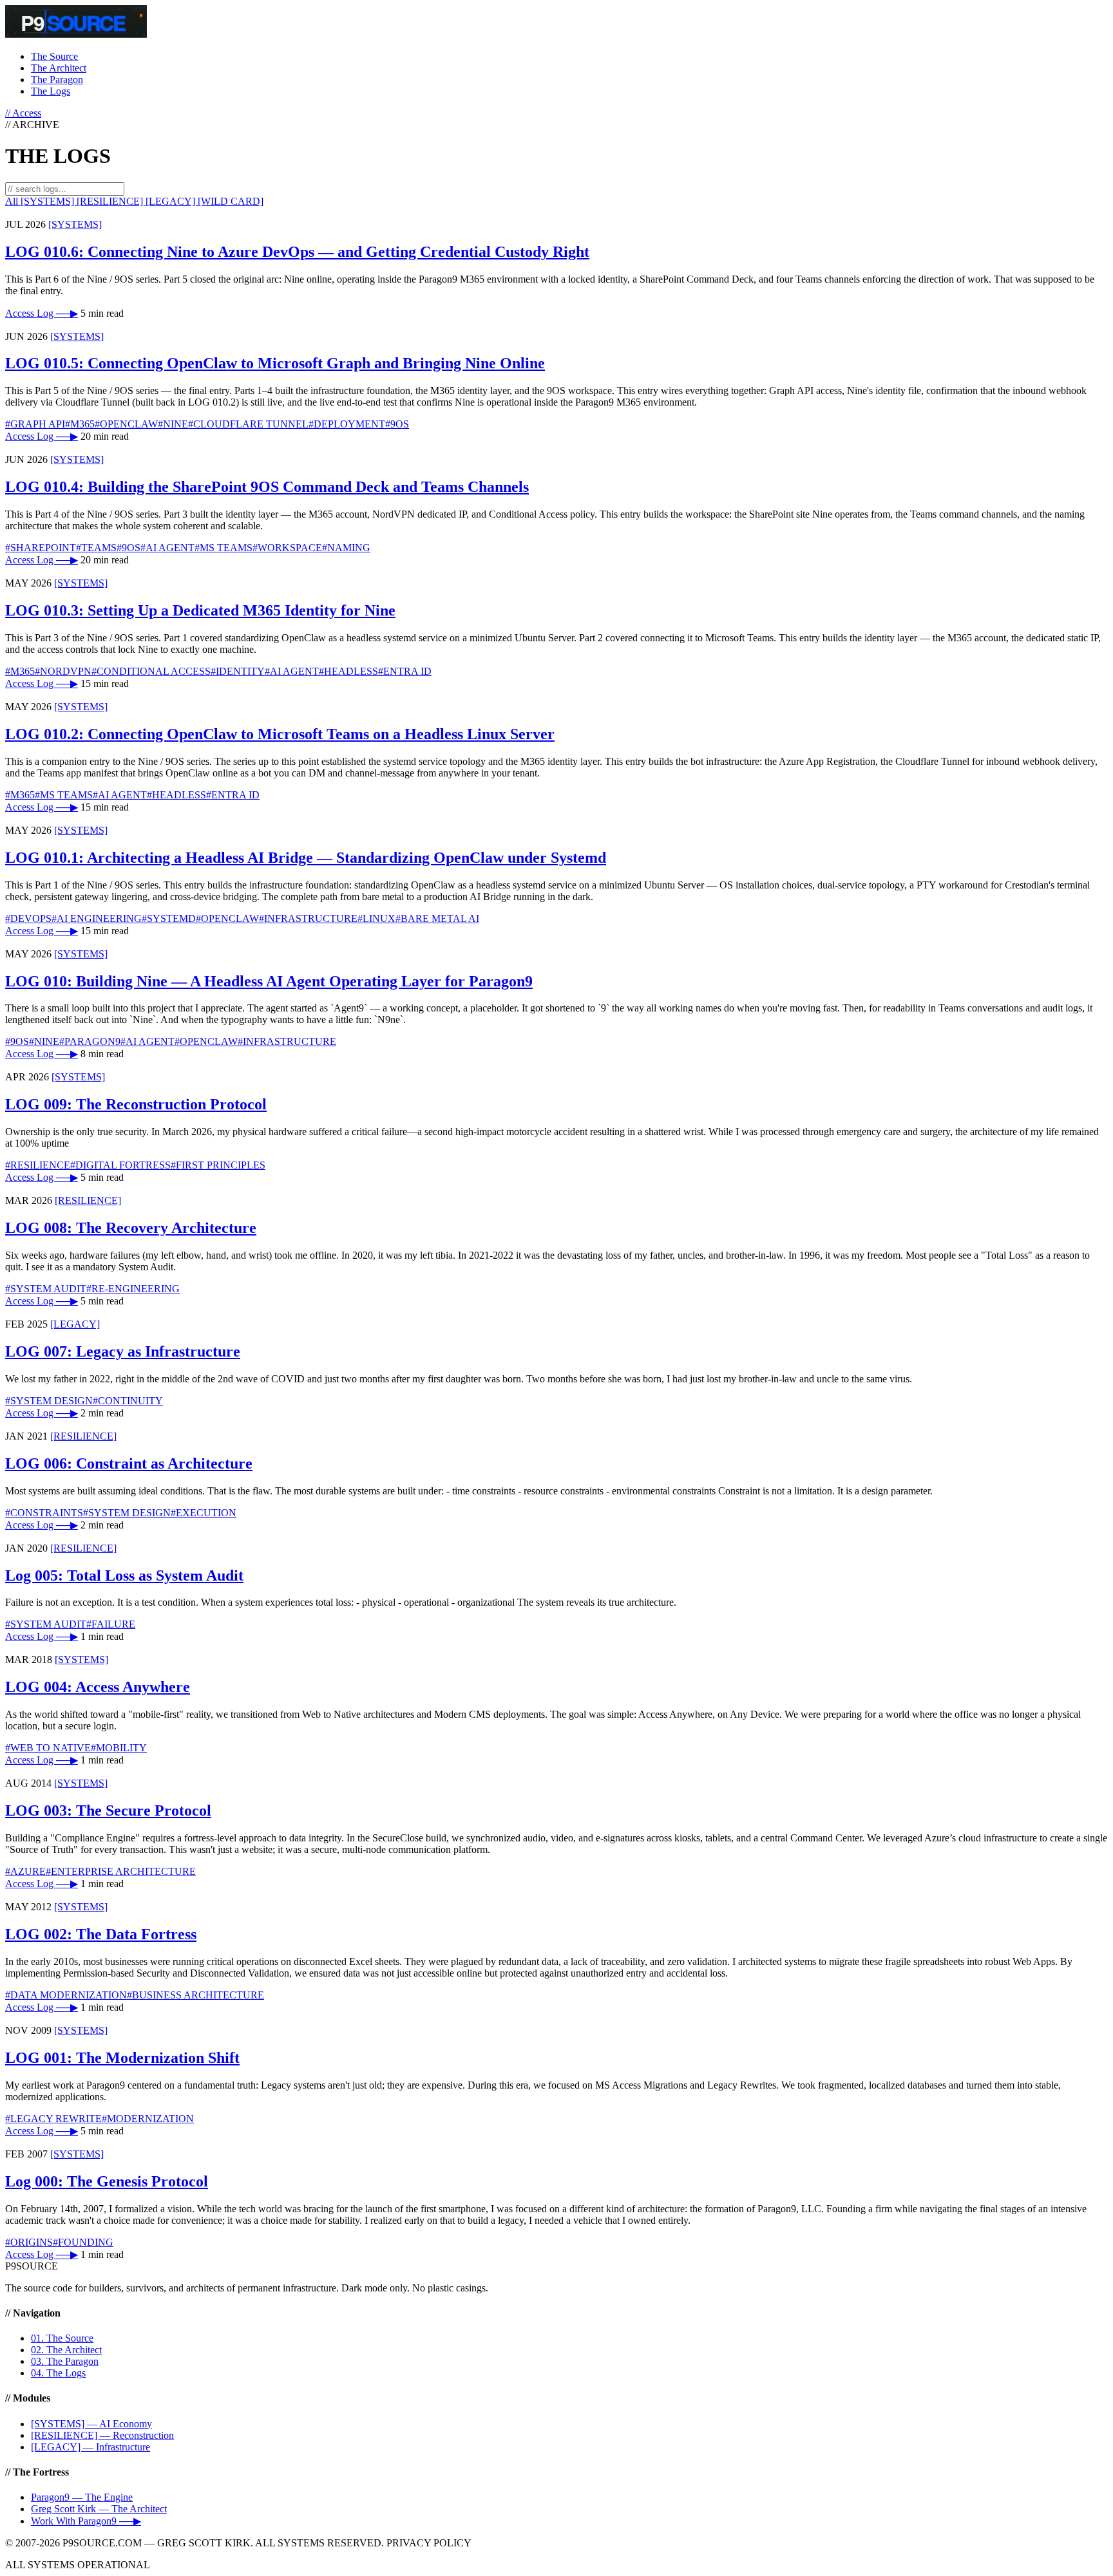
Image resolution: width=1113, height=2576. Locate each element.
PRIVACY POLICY (429, 2543)
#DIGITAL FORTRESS (120, 1165)
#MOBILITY (119, 1748)
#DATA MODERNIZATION (66, 1995)
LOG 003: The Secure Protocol (108, 1810)
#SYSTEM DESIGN (49, 1401)
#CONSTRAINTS (44, 1513)
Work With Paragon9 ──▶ (86, 2521)
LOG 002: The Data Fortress (101, 1934)
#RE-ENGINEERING (133, 1289)
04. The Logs (58, 2373)
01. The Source (62, 2338)
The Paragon (57, 80)
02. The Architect (66, 2350)
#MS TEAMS (224, 548)
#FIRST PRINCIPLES (218, 1165)
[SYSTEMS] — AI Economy (91, 2424)
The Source (54, 56)
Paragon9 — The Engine (82, 2497)
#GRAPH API (35, 424)
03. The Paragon (65, 2361)
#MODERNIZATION (148, 2119)
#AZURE (25, 1871)
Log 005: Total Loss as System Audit (124, 1575)
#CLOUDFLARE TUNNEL (248, 424)
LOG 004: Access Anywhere (98, 1687)
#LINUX (376, 918)
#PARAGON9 (90, 1041)
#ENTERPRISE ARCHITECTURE (121, 1871)
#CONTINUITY (128, 1401)
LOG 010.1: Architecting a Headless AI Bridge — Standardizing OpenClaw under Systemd (306, 858)
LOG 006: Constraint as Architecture (129, 1463)
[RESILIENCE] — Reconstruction (102, 2435)
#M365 (80, 424)
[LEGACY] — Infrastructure (90, 2447)
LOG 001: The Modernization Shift (122, 2058)
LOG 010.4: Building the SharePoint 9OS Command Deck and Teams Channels (267, 487)
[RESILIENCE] (111, 201)
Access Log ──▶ (42, 313)
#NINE (173, 424)
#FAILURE (111, 1624)
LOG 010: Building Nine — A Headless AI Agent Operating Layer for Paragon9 (269, 981)
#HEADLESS (348, 671)
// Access (23, 113)
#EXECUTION (204, 1513)
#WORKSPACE (287, 548)
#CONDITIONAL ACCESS (151, 671)
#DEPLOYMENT (347, 424)
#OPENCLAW (126, 424)
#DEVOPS (28, 918)
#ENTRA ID (405, 671)
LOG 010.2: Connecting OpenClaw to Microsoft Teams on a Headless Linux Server (280, 734)
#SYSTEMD (169, 918)
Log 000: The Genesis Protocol (107, 2181)
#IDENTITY (238, 671)
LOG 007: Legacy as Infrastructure (123, 1351)
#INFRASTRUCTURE (308, 918)
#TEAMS (96, 548)
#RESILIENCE (38, 1165)
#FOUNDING (83, 2242)
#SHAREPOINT (41, 548)
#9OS (397, 424)
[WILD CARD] (231, 201)
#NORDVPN (63, 671)
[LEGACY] (172, 201)
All (13, 201)
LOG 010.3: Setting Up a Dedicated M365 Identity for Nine (200, 610)
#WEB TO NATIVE (48, 1748)
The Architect (59, 68)
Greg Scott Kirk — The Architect (99, 2509)
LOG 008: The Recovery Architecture (131, 1228)
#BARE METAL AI (437, 918)
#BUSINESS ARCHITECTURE (195, 1995)
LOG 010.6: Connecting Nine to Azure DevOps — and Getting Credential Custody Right (297, 252)
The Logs (51, 91)
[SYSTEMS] (49, 201)
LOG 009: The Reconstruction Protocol (136, 1104)
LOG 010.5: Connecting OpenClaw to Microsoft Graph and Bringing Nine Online (275, 363)
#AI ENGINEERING (97, 918)
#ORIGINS (29, 2242)
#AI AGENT (167, 548)
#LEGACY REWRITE (53, 2119)
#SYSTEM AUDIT (46, 1289)
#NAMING (346, 548)
